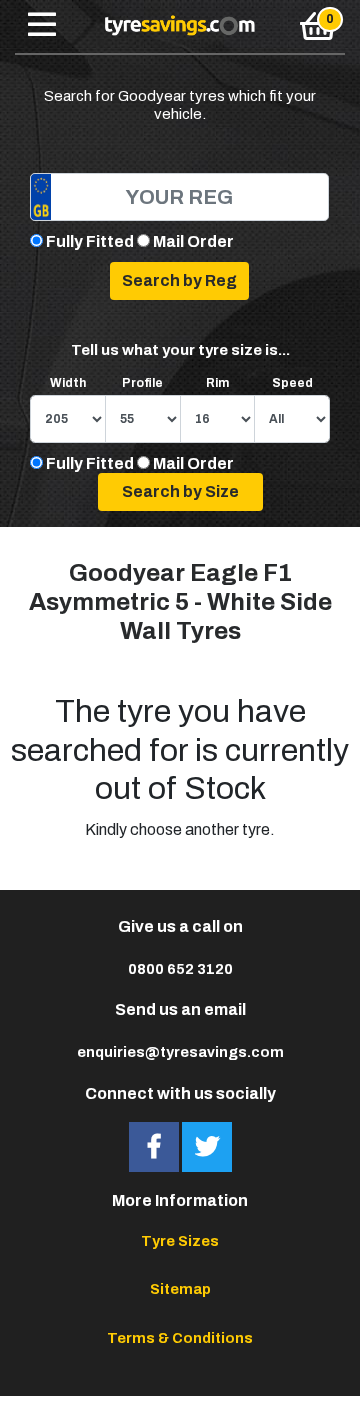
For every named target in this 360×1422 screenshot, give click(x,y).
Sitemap (180, 1289)
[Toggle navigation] (42, 26)
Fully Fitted (90, 241)
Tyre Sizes (180, 1241)
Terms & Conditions (180, 1338)
